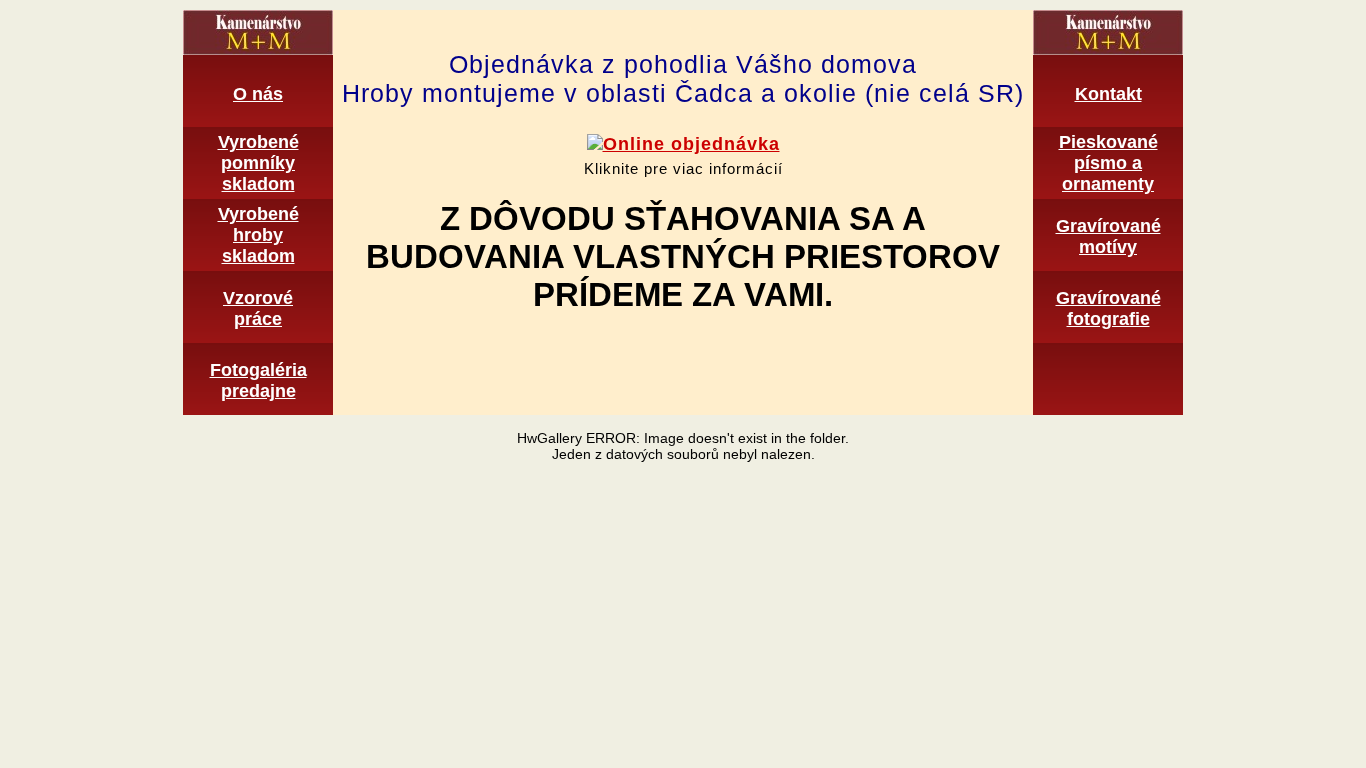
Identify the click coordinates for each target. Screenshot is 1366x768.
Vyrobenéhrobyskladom (258, 235)
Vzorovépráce (258, 308)
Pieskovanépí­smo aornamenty (1108, 163)
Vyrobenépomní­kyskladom (258, 163)
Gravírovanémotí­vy (1108, 236)
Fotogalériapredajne (258, 380)
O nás (258, 94)
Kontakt (1108, 94)
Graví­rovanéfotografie (1108, 308)
